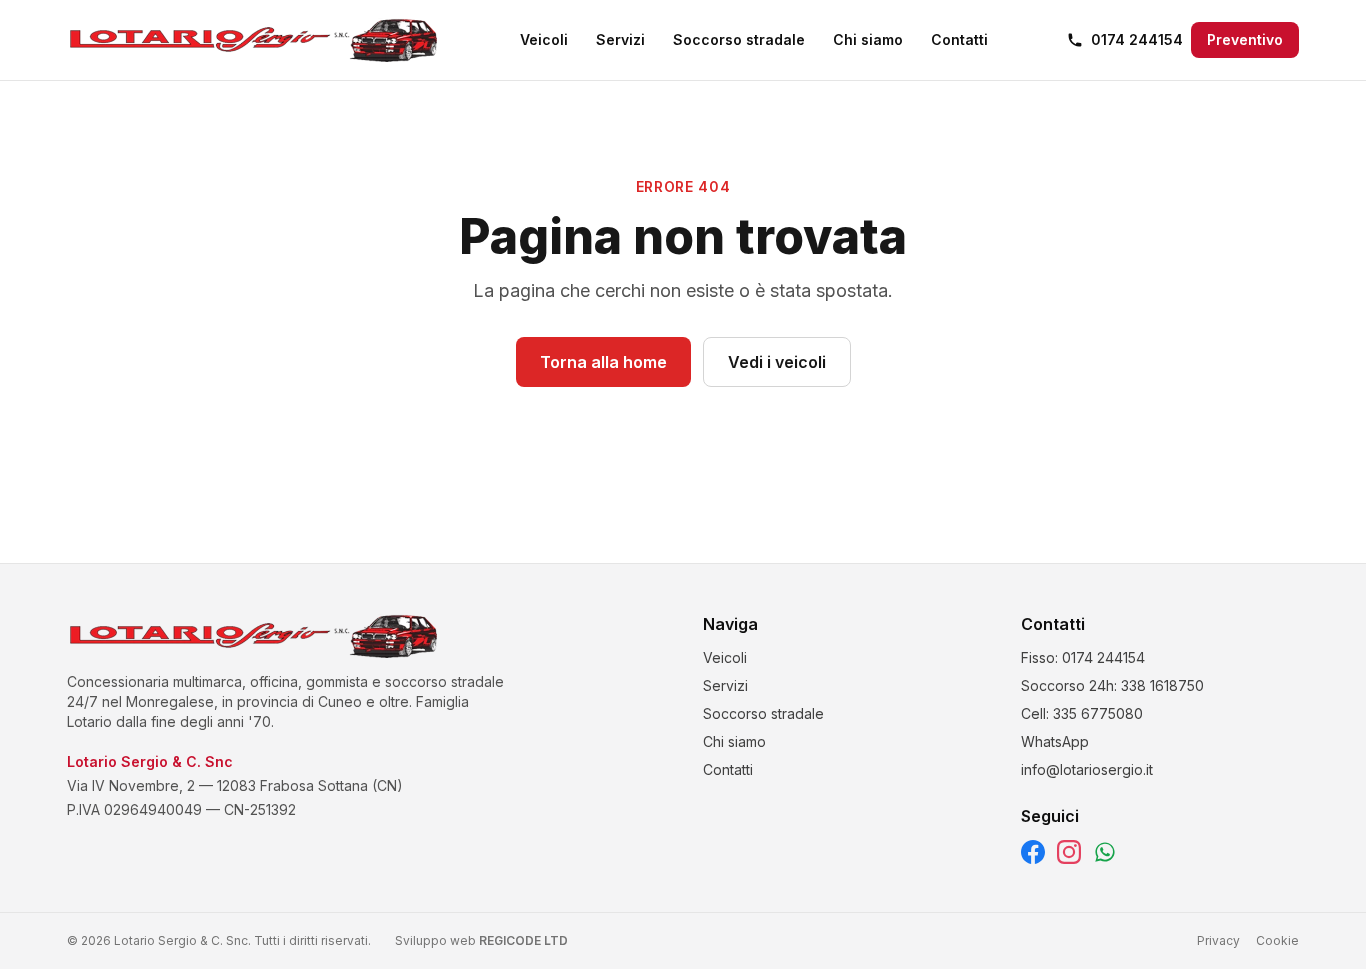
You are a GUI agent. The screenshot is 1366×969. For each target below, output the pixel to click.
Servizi (620, 39)
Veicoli (544, 39)
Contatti (959, 39)
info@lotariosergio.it (1087, 769)
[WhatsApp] (1105, 852)
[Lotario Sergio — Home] (253, 40)
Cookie (1277, 940)
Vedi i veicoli (777, 362)
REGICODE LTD (523, 940)
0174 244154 (1137, 39)
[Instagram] (1069, 852)
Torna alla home (603, 362)
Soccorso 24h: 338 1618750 (1112, 685)
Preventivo (1245, 39)
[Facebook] (1033, 852)
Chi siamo (868, 39)
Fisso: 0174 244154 (1083, 657)
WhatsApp (1055, 741)
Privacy (1218, 940)
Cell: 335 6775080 (1082, 713)
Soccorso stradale (739, 39)
